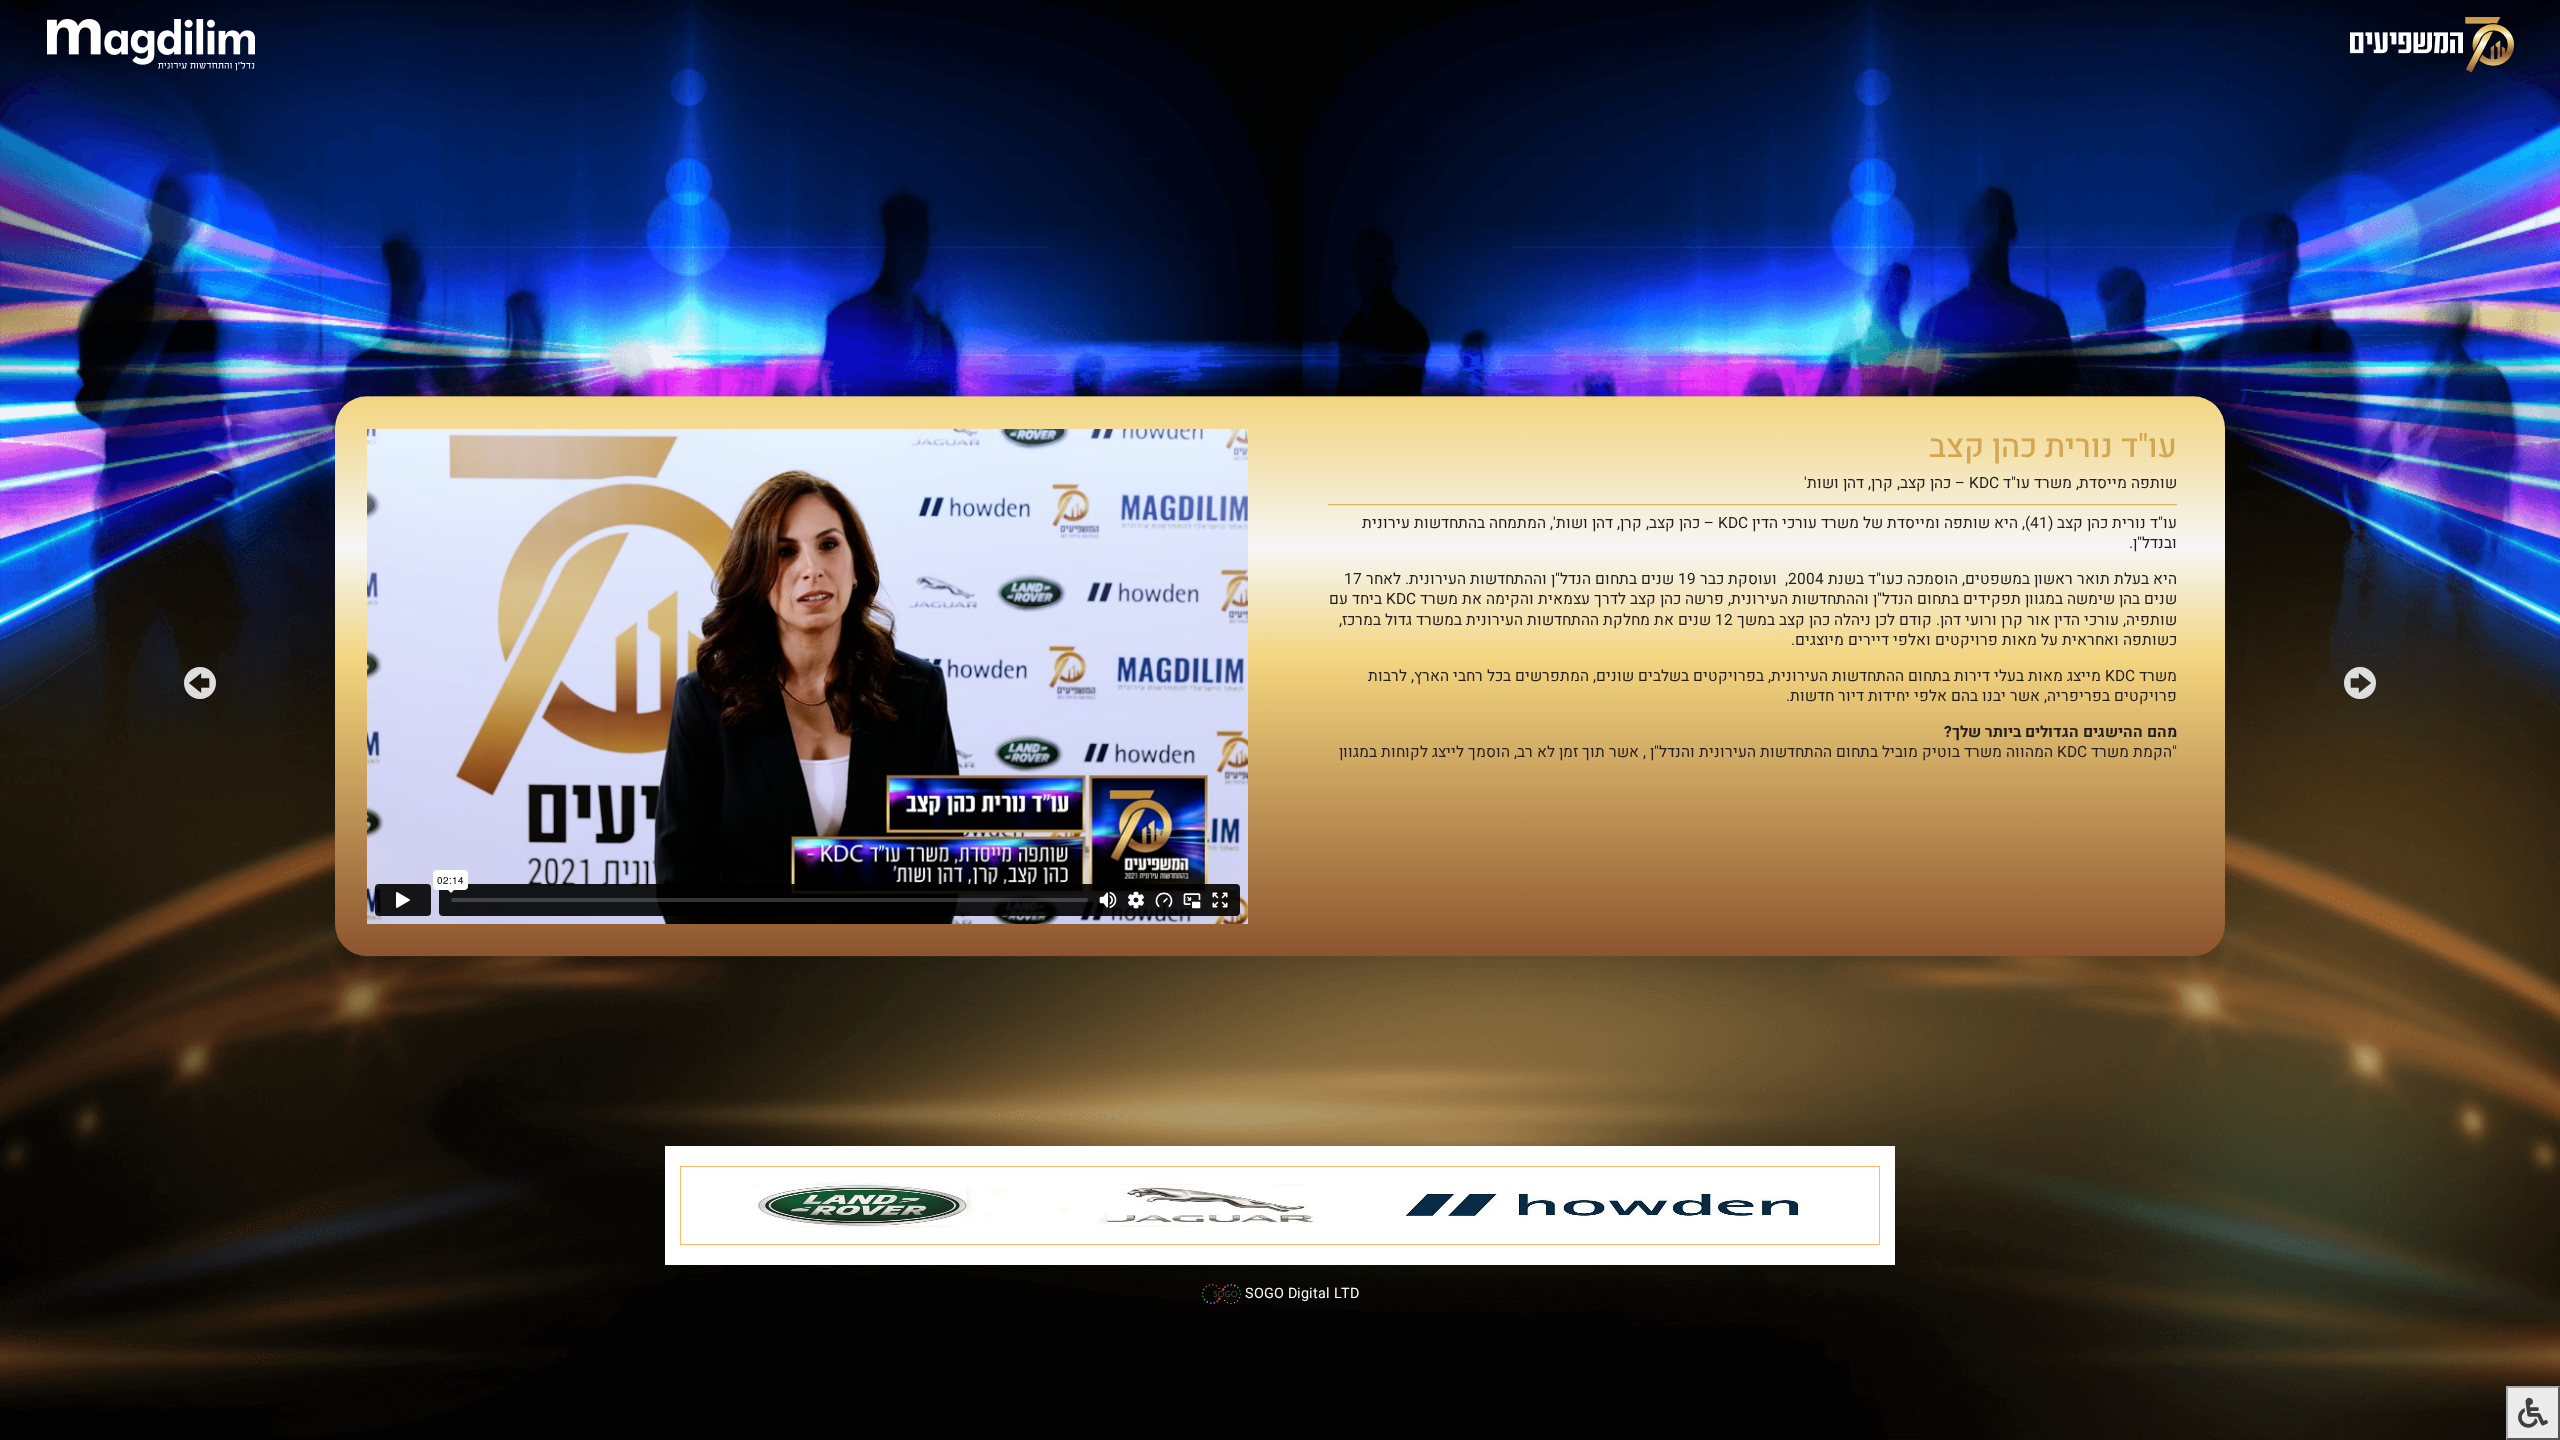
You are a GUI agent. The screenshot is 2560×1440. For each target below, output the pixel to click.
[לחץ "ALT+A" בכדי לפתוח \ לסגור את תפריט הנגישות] (2533, 1413)
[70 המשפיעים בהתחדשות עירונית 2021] (2432, 43)
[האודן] (1606, 1205)
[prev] (2360, 687)
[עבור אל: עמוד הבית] (151, 43)
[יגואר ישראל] (1206, 1205)
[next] (200, 687)
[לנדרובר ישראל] (857, 1205)
